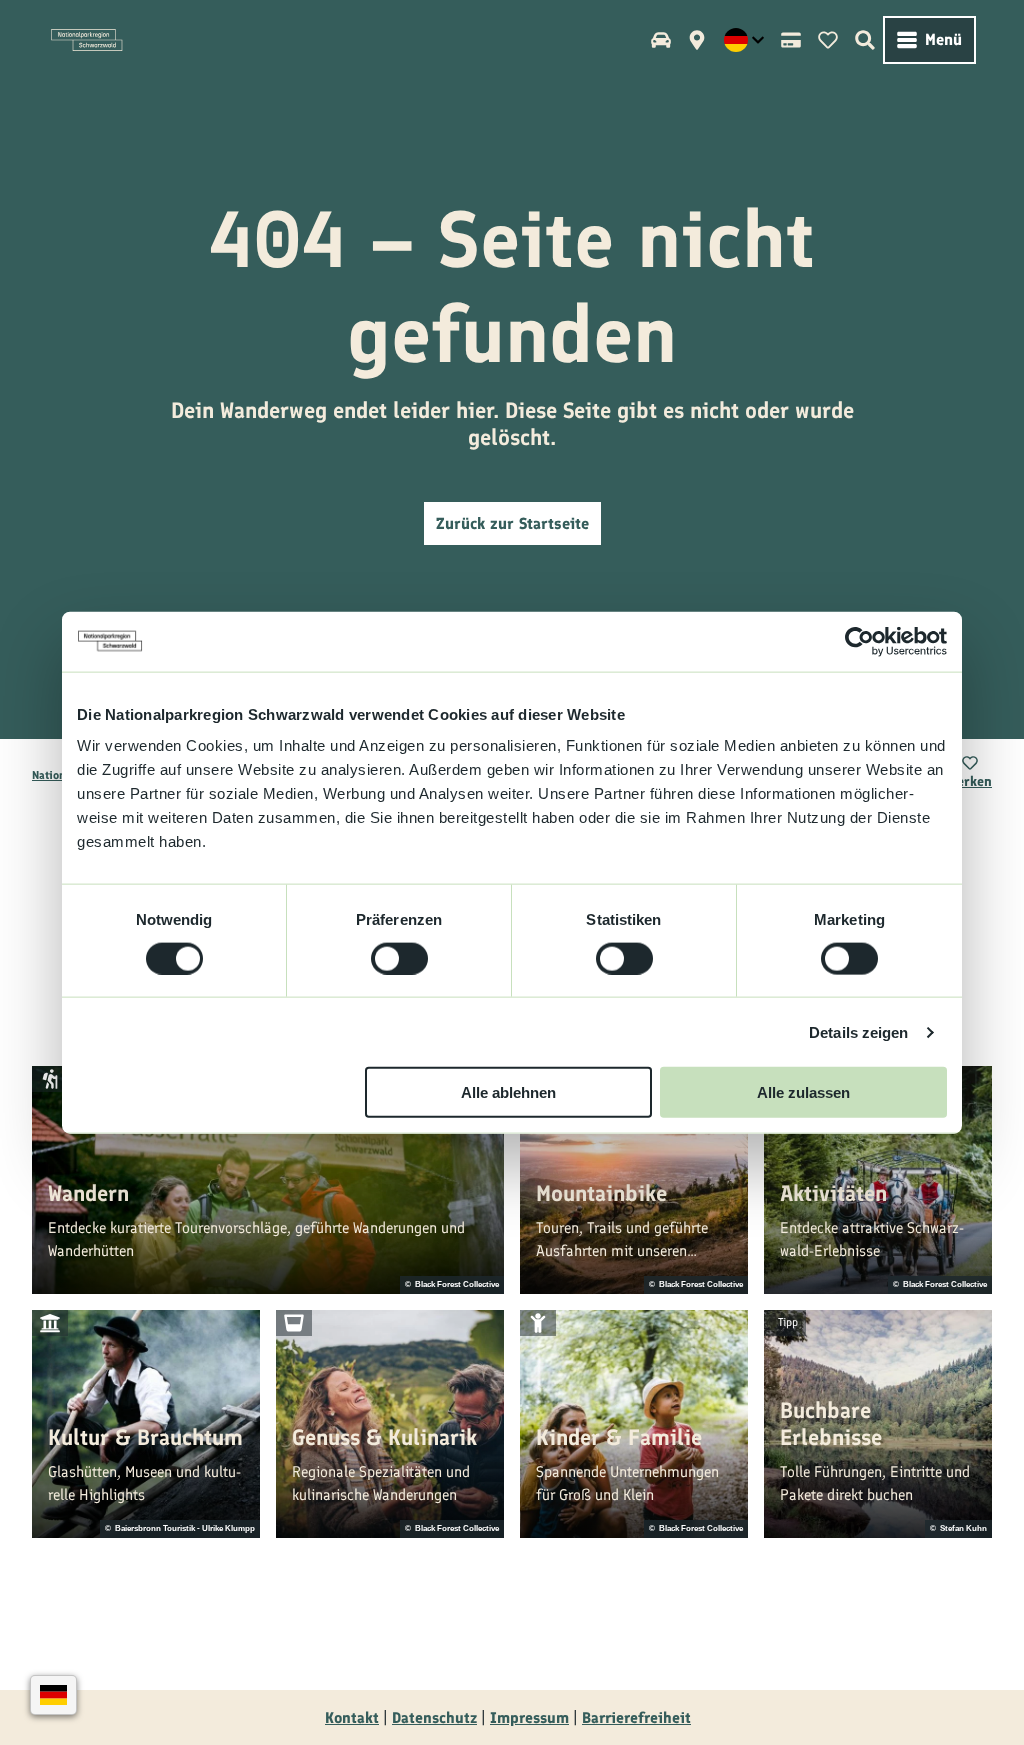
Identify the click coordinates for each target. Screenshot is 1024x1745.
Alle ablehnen (508, 1092)
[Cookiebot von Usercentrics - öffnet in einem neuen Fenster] (859, 641)
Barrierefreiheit (636, 1717)
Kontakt (352, 1717)
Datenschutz (434, 1717)
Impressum (529, 1717)
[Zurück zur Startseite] (87, 40)
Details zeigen (858, 1031)
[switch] (399, 958)
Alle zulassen (803, 1092)
